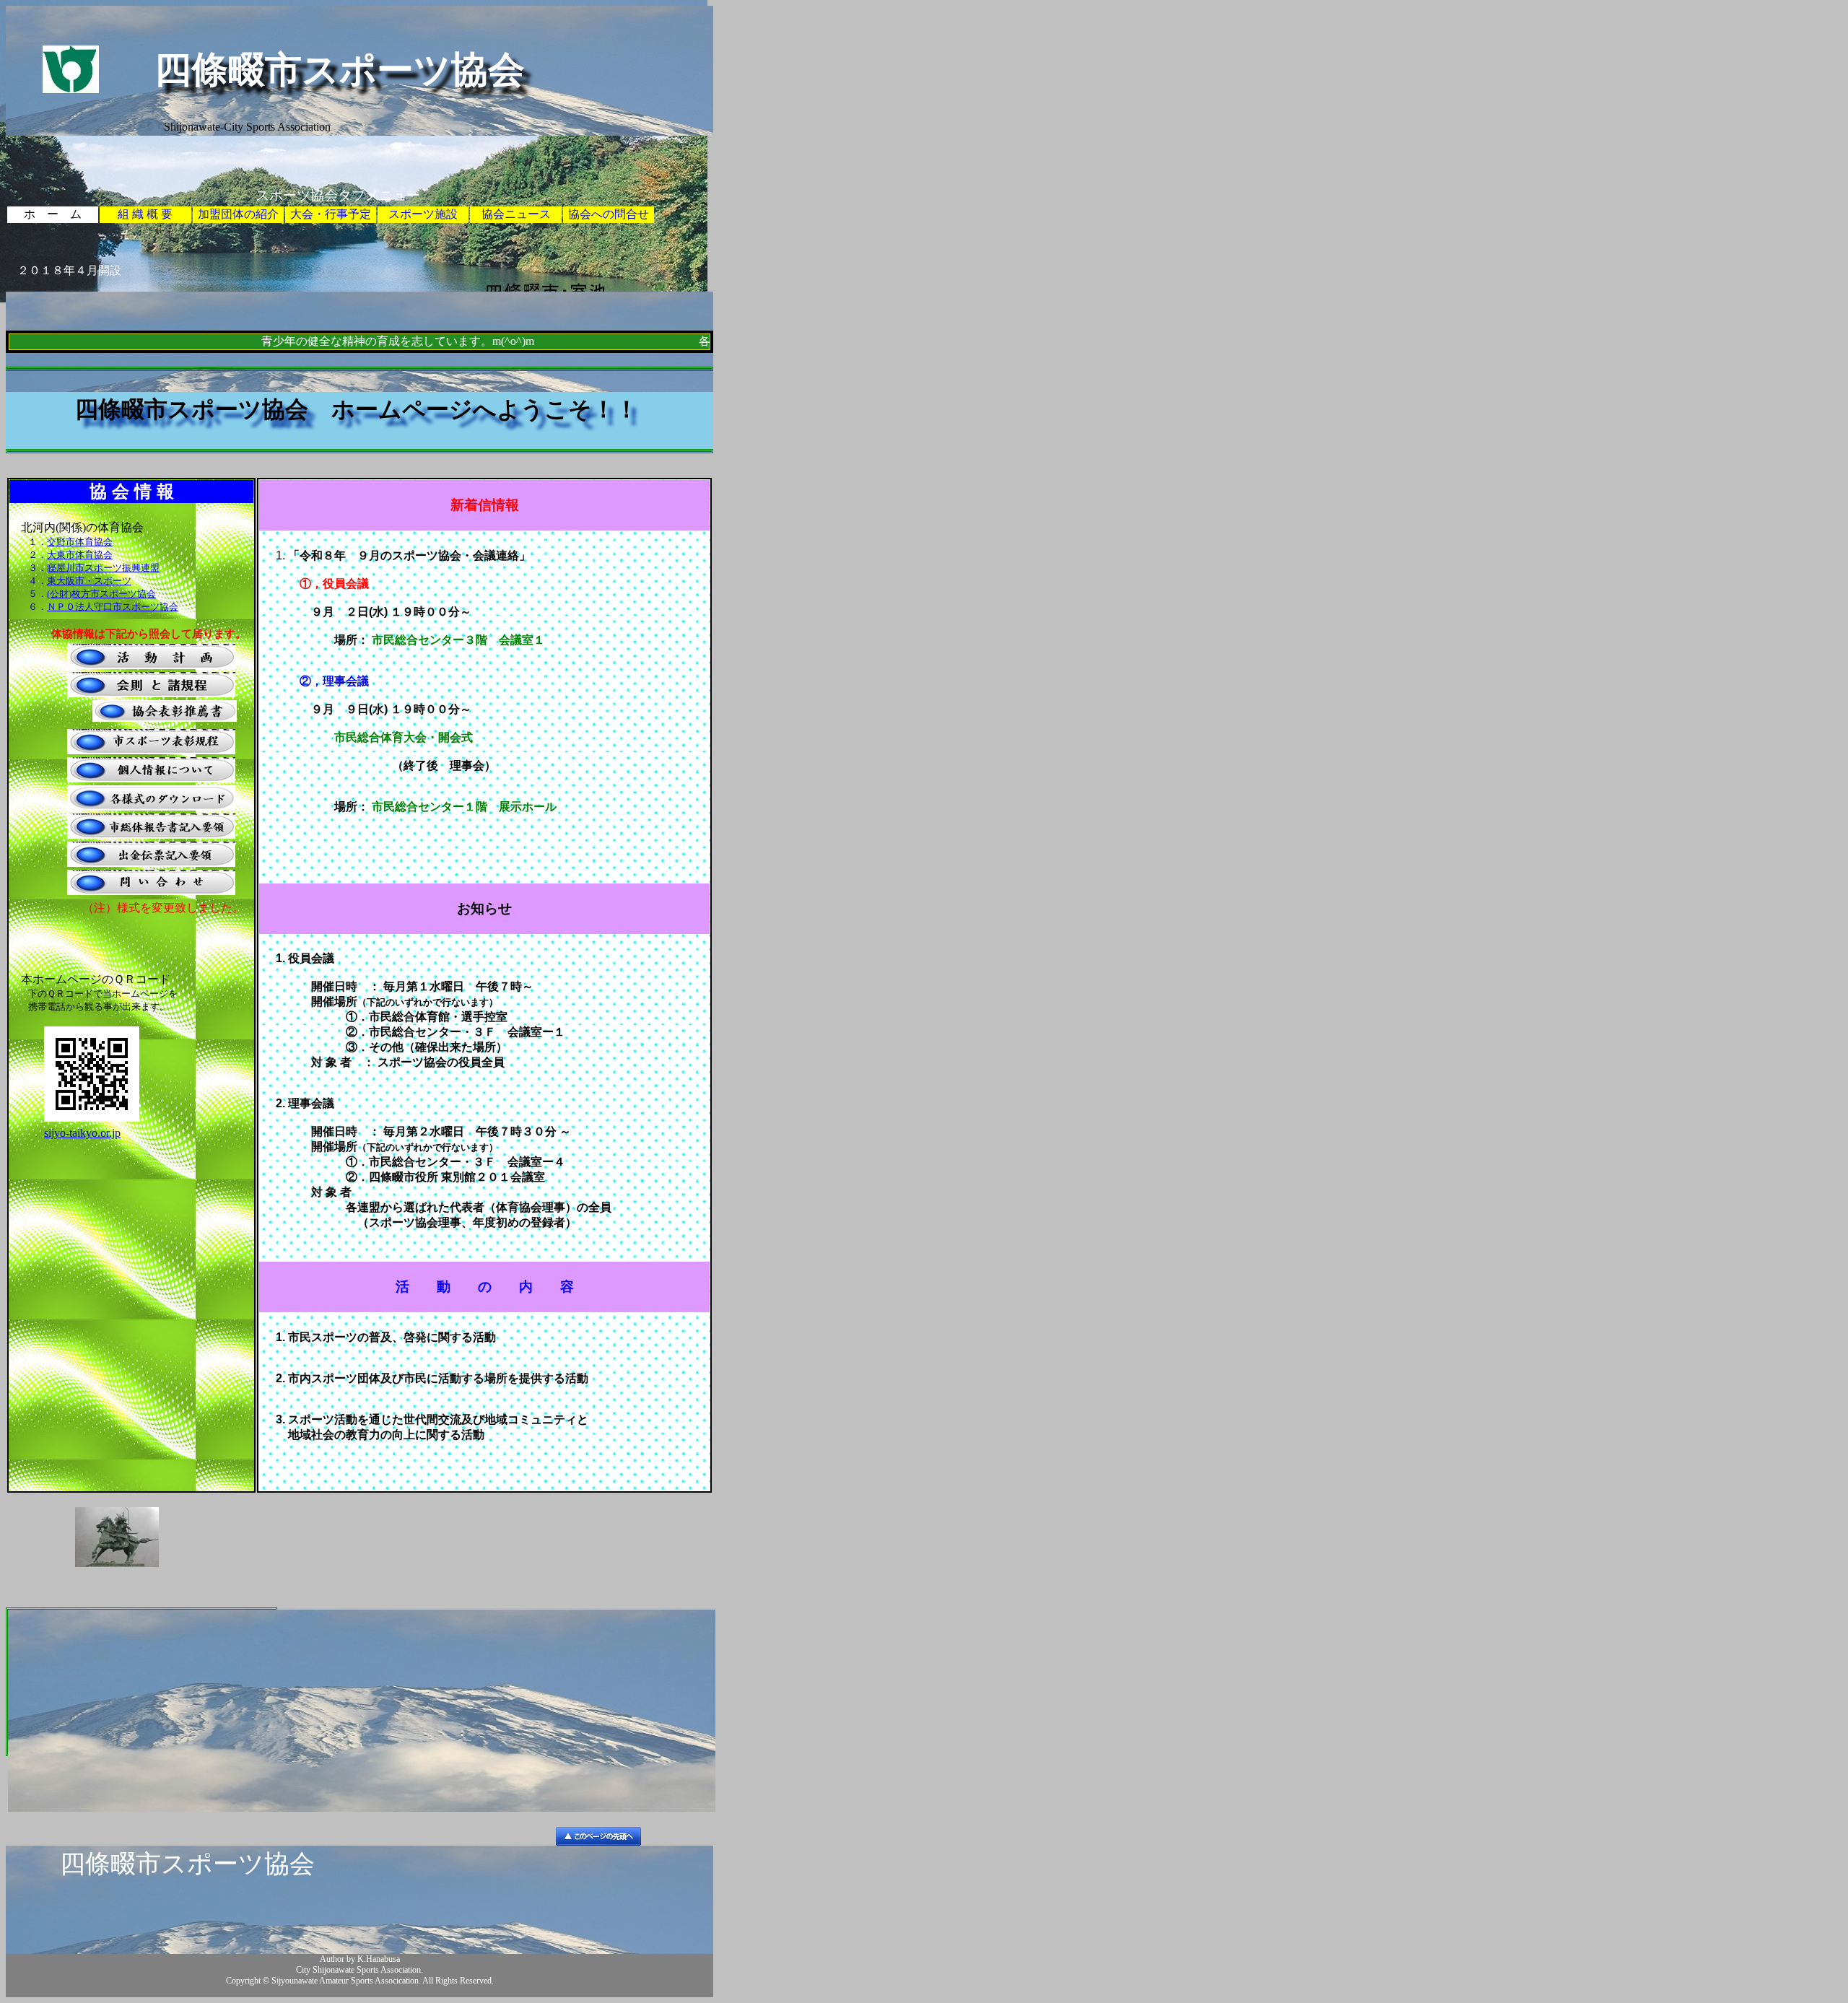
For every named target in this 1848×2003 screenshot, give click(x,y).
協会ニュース (516, 214)
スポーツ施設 (423, 214)
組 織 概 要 (145, 214)
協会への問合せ (609, 214)
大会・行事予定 (331, 214)
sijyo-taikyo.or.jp (82, 1133)
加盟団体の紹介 (238, 214)
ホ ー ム (53, 214)
